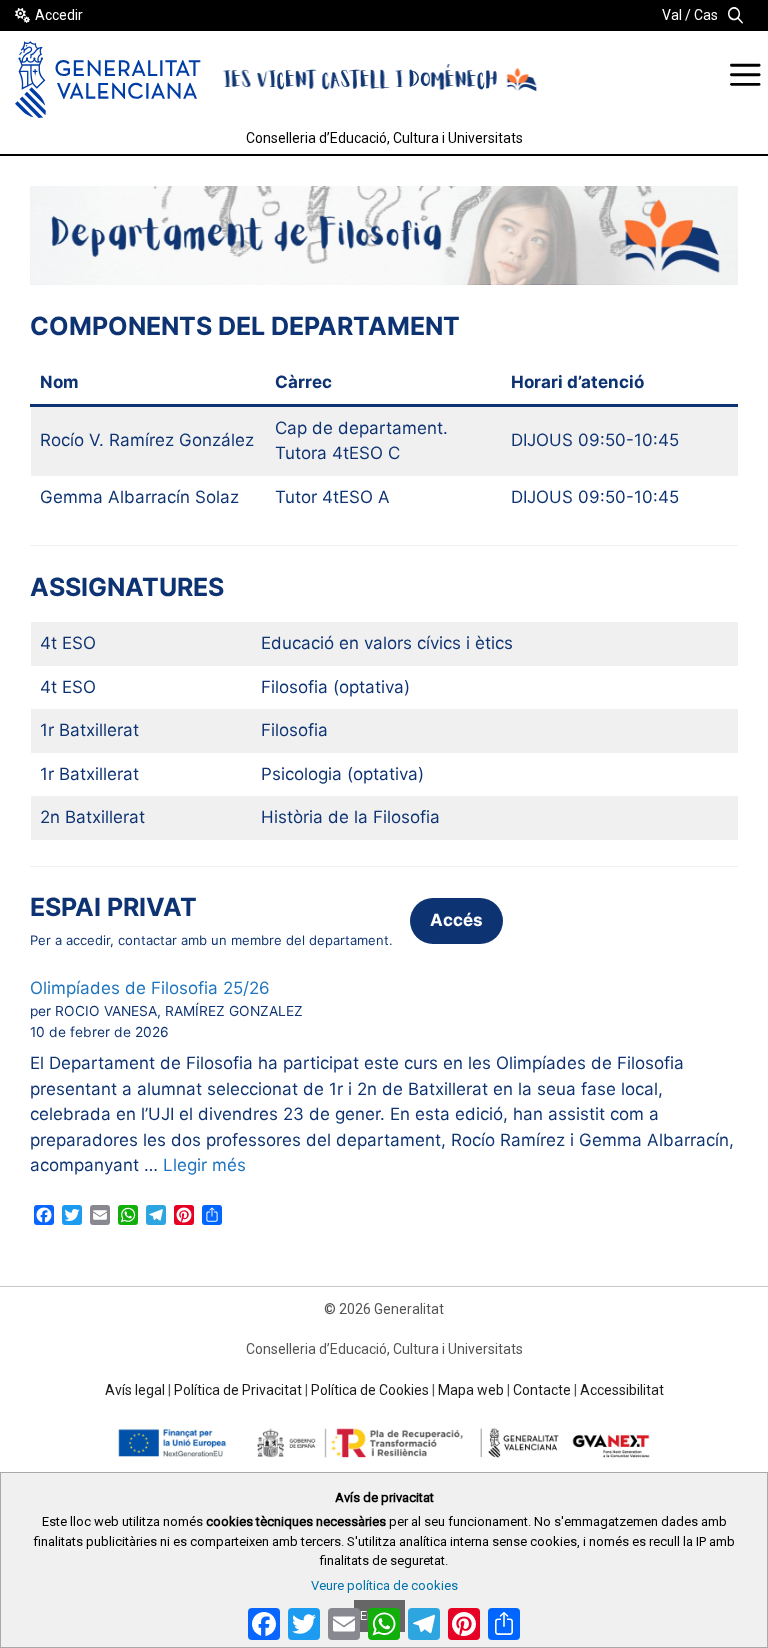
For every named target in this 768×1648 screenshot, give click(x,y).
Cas (706, 15)
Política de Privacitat (238, 1390)
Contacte (542, 1390)
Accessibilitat (622, 1390)
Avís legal (135, 1390)
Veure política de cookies (384, 1585)
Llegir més (204, 1165)
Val (672, 15)
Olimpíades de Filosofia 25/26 (150, 988)
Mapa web (471, 1390)
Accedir (59, 15)
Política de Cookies (370, 1390)
